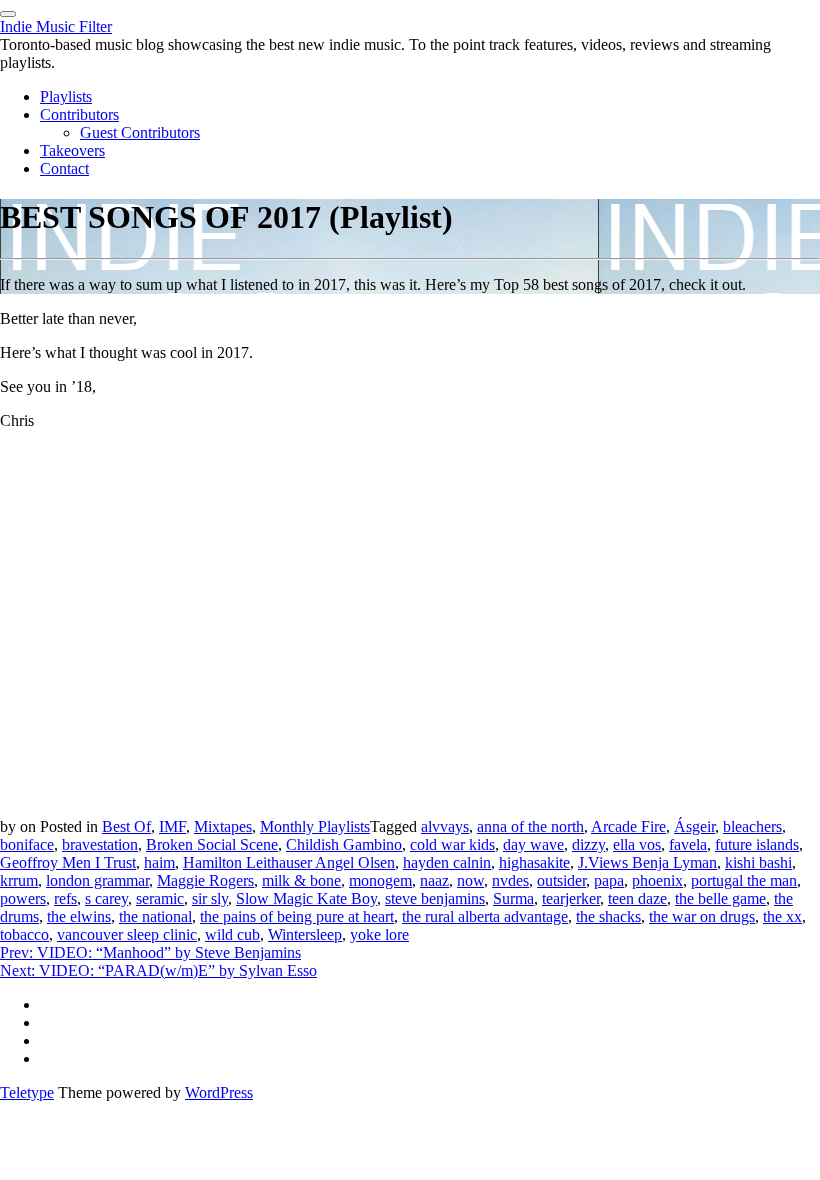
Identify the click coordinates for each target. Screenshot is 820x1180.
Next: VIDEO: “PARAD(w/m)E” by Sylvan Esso (158, 970)
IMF (172, 826)
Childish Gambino (344, 844)
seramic (160, 898)
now (470, 880)
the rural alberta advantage (485, 916)
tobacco (24, 934)
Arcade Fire (628, 826)
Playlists (66, 96)
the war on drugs (702, 916)
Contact (64, 168)
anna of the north (530, 826)
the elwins (79, 916)
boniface (27, 844)
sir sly (210, 898)
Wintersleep (305, 934)
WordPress (219, 1092)
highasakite (534, 862)
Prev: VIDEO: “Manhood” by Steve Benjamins (150, 952)
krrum (19, 880)
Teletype (27, 1092)
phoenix (657, 880)
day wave (533, 844)
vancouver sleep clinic (127, 934)
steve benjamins (435, 898)
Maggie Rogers (205, 880)
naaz (434, 880)
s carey (106, 898)
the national (155, 916)
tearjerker (571, 898)
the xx (782, 916)
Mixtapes (223, 826)
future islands (757, 844)
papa (609, 880)
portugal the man (744, 880)
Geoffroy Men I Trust (68, 862)
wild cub (232, 934)
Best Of (126, 826)
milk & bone (301, 880)
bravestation (100, 844)
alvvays (445, 826)
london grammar (97, 880)
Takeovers (72, 150)
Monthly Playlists (315, 826)
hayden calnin (447, 862)
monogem (380, 880)
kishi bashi (758, 862)
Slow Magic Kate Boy (306, 898)
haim (159, 862)
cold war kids (452, 844)
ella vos (637, 844)
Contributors (79, 114)
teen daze (637, 898)
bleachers (752, 826)
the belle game (720, 898)
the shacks (608, 916)
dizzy (588, 844)
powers (23, 898)
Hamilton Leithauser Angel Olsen (289, 862)
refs (65, 898)
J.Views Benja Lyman (647, 862)
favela (688, 844)
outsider (561, 880)
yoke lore (379, 934)
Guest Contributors (140, 132)
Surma (513, 898)
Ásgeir (694, 826)
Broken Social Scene (212, 844)
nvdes (510, 880)
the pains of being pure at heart (297, 916)
